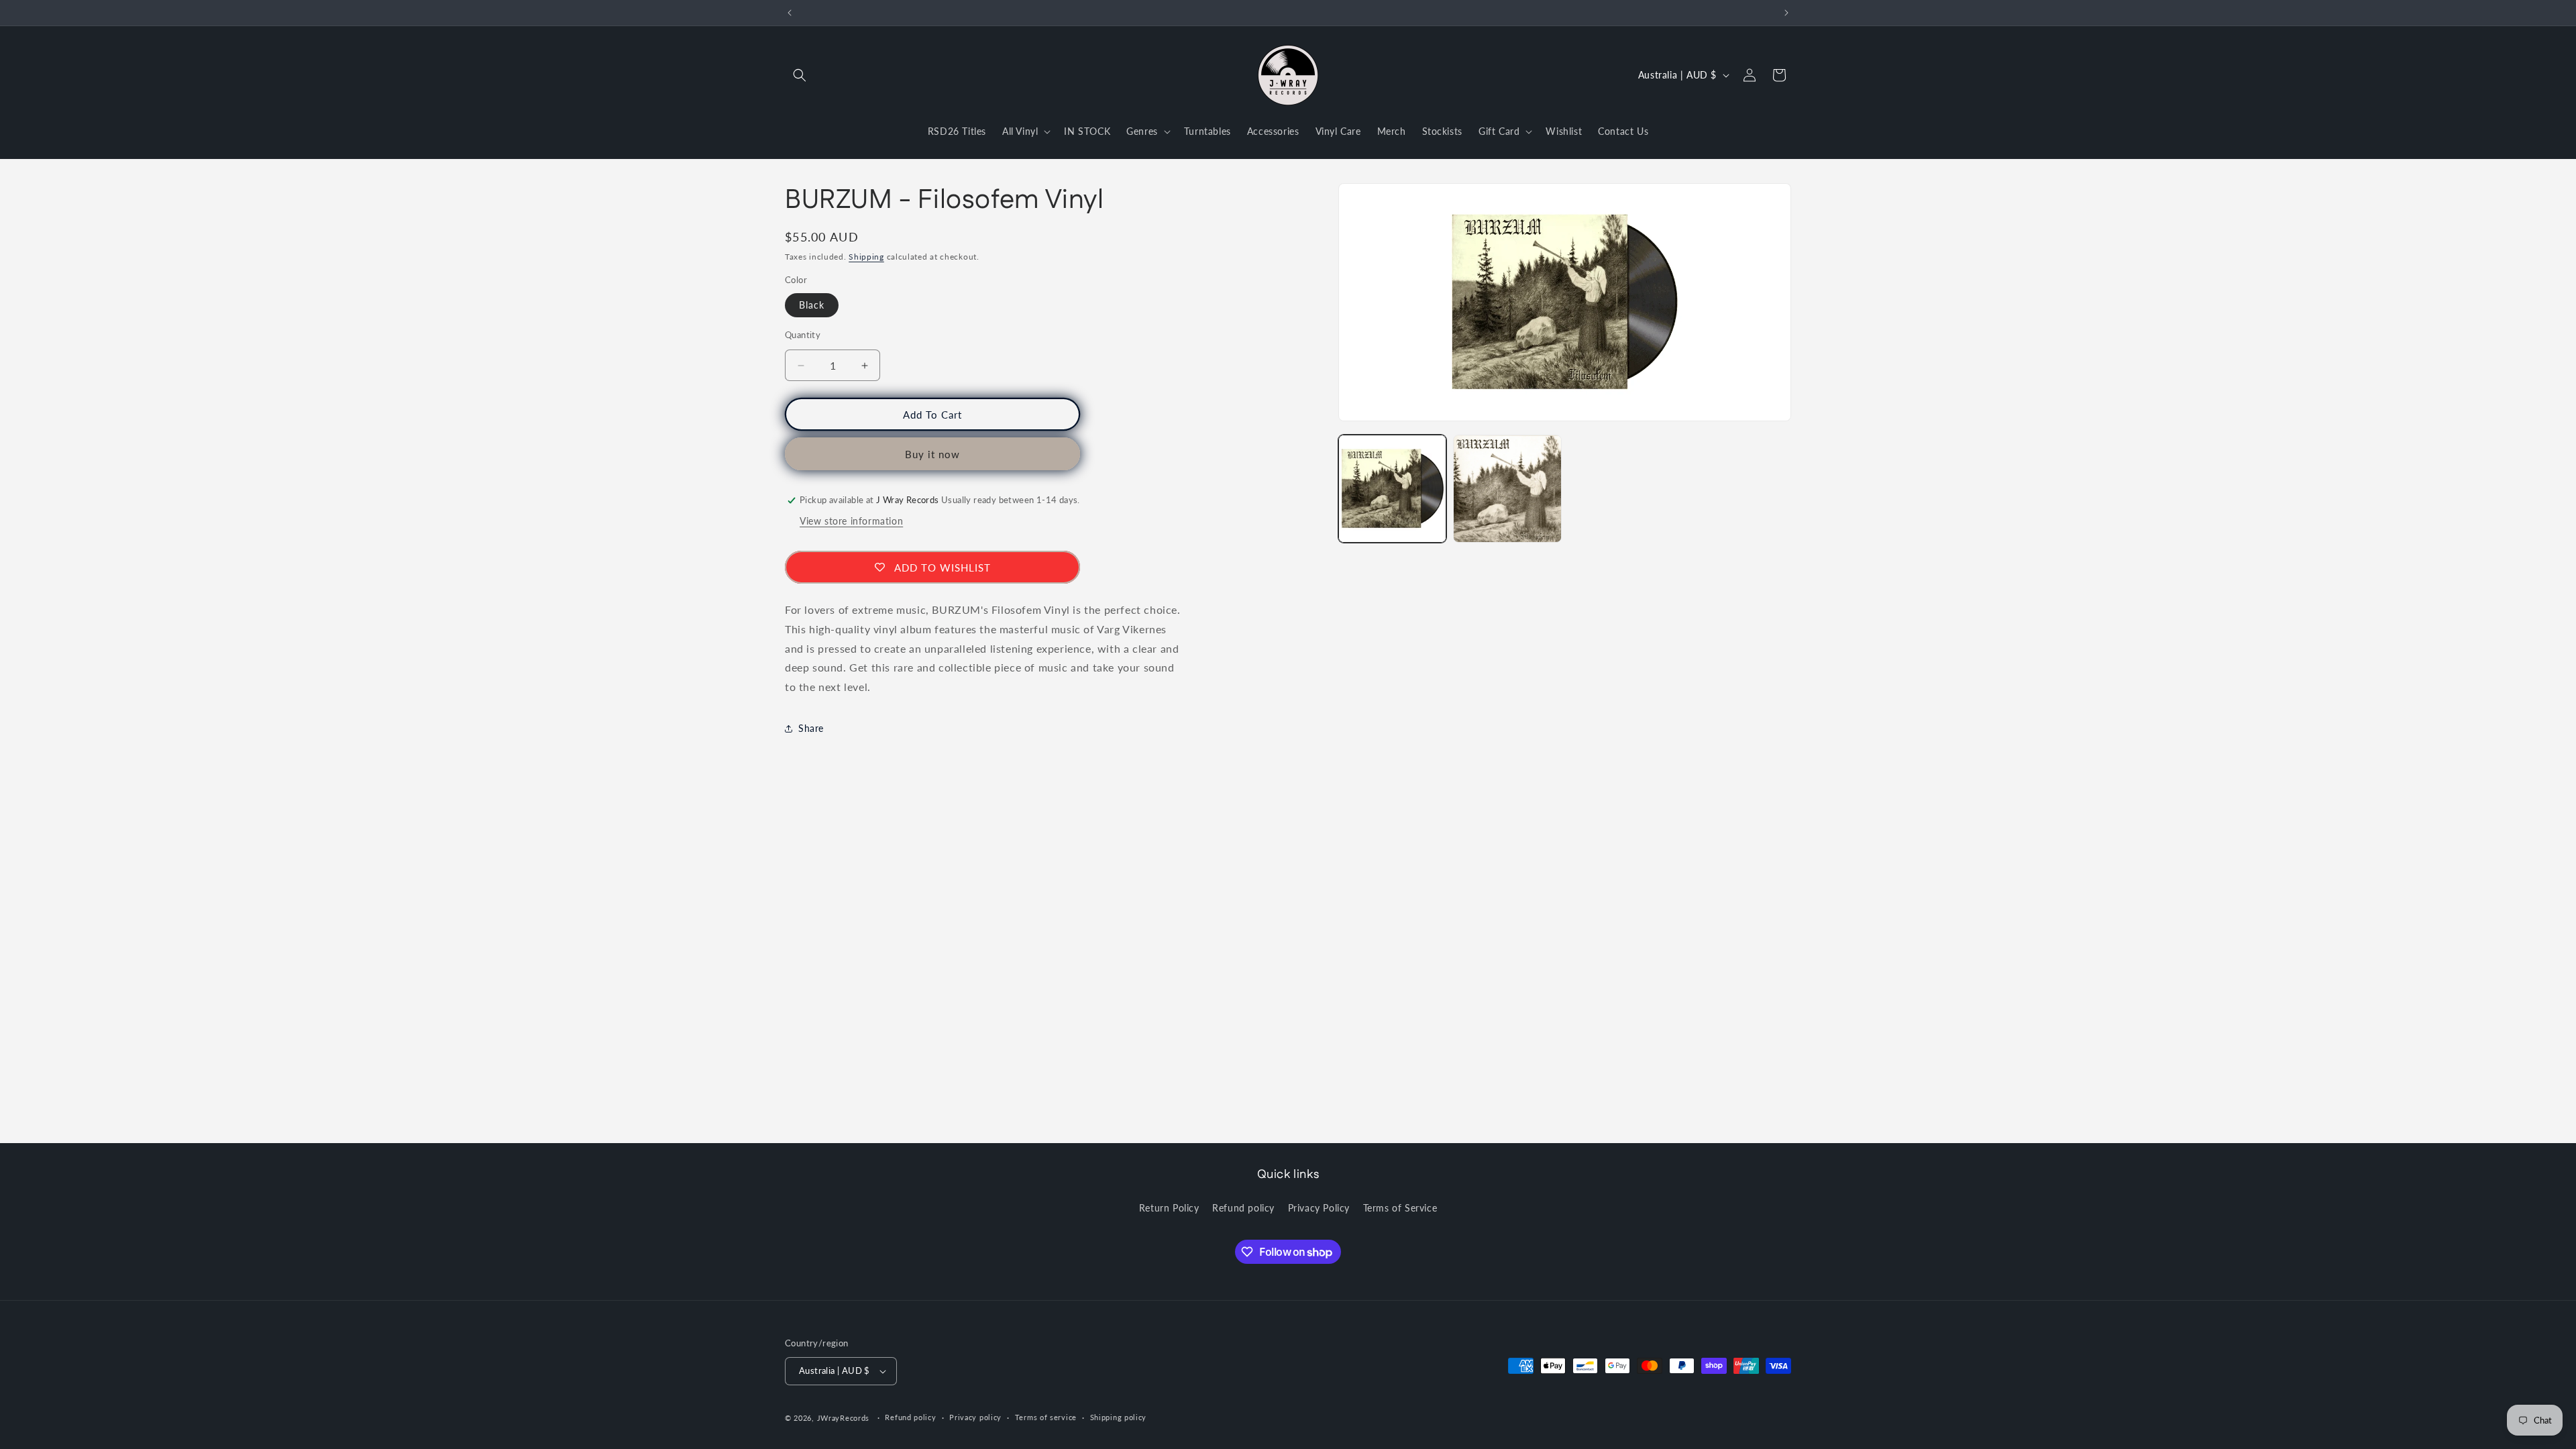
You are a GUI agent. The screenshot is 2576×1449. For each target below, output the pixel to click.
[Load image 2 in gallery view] (1507, 489)
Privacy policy (975, 1417)
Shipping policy (1119, 1417)
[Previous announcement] (790, 13)
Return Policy (1169, 1208)
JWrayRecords (843, 1418)
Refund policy (1243, 1208)
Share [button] (811, 728)
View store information (851, 521)
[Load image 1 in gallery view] (1392, 489)
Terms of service (1046, 1417)
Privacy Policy (1319, 1208)
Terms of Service (1400, 1208)
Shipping (866, 257)
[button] (800, 75)
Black (812, 305)
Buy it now (932, 454)
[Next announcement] (1786, 13)
